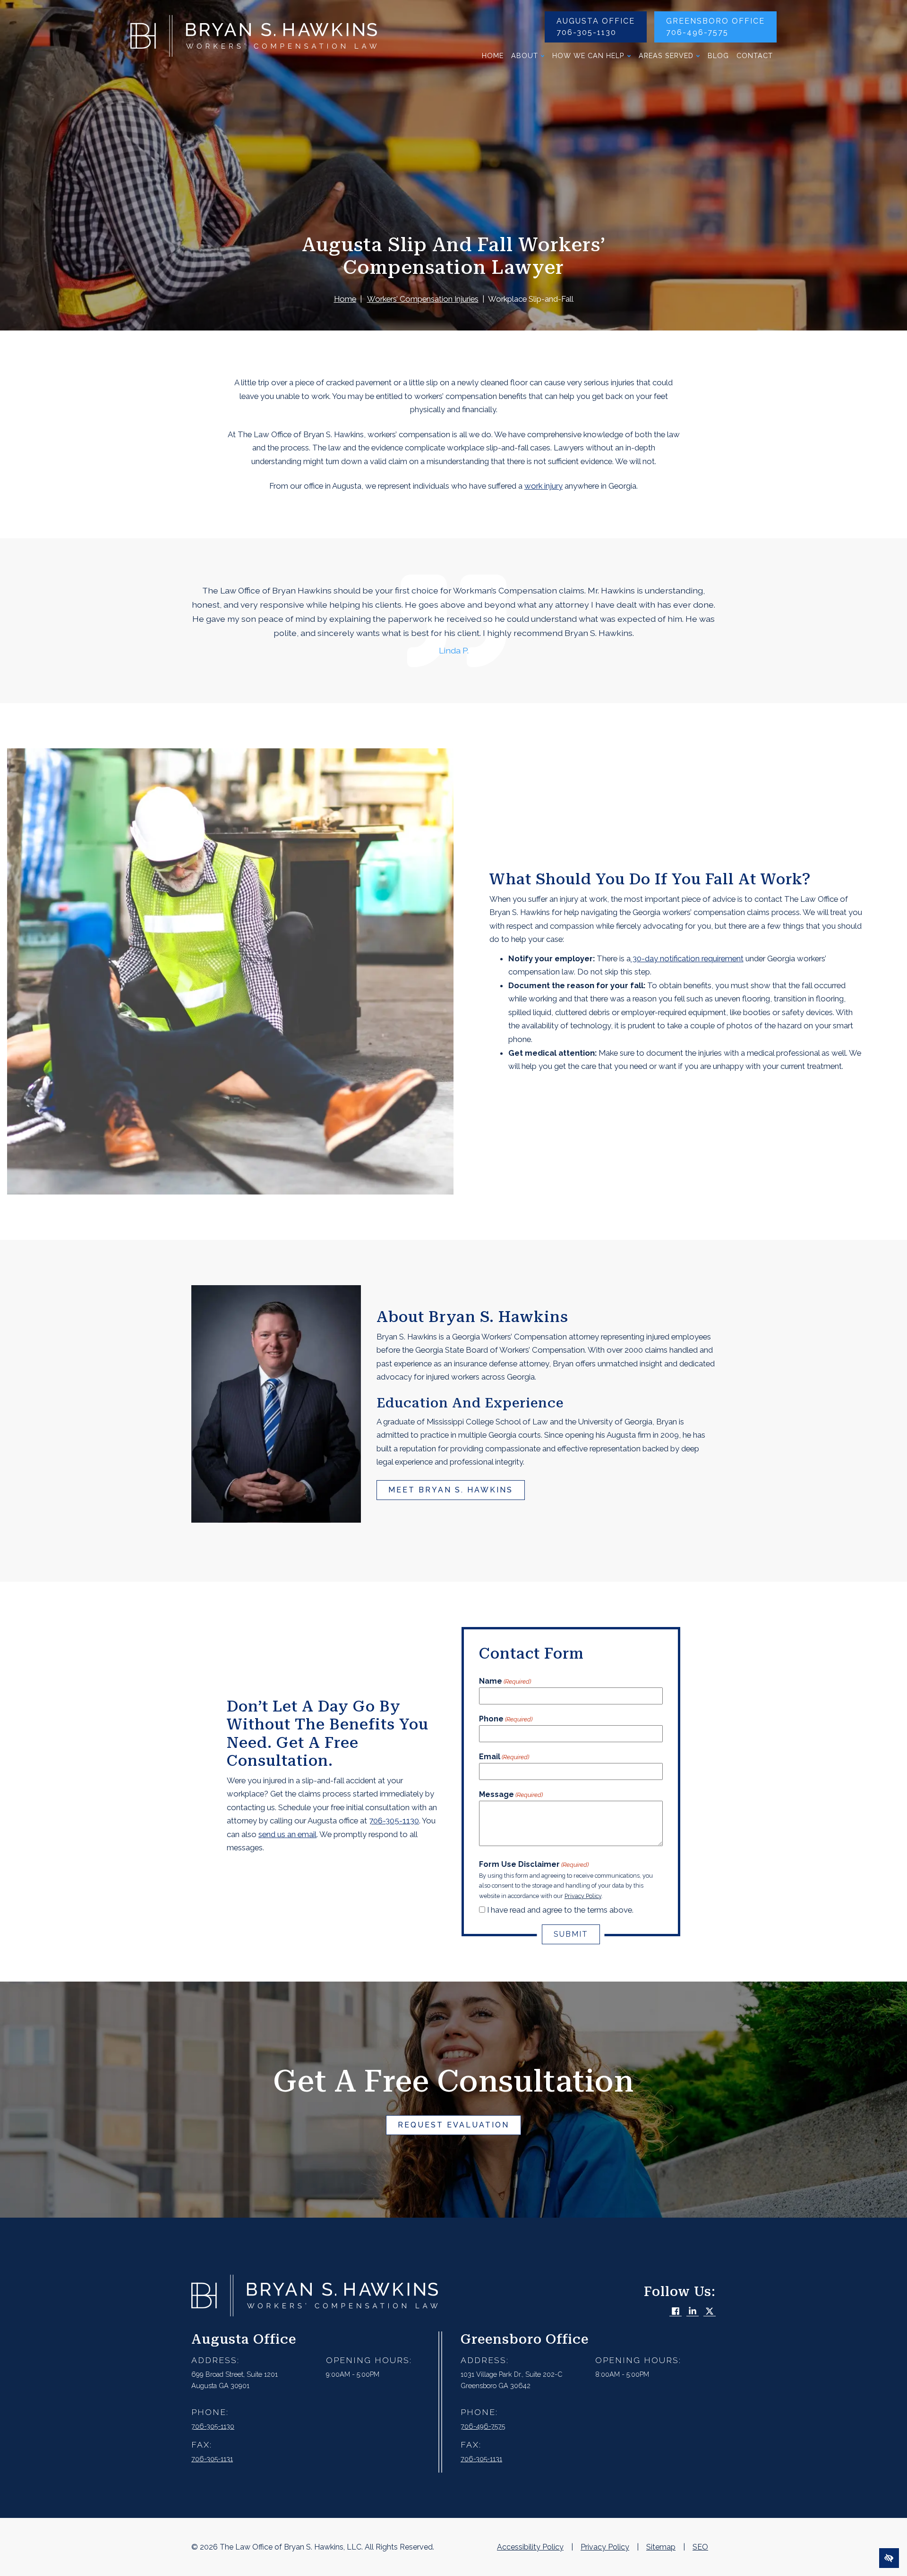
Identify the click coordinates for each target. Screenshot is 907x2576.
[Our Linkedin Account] (693, 2312)
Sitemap (661, 2547)
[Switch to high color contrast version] (889, 2558)
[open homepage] (254, 38)
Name (505, 1681)
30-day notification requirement (687, 958)
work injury (543, 486)
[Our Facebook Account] (676, 2312)
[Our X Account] (710, 2312)
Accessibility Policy (530, 2547)
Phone (506, 1719)
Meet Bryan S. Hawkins (451, 1490)
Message (511, 1794)
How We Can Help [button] (588, 55)
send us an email (287, 1834)
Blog (718, 55)
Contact (755, 55)
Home (493, 55)
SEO (700, 2547)
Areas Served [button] (666, 55)
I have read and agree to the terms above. (560, 1910)
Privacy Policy (583, 1896)
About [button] (525, 55)
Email (504, 1757)
